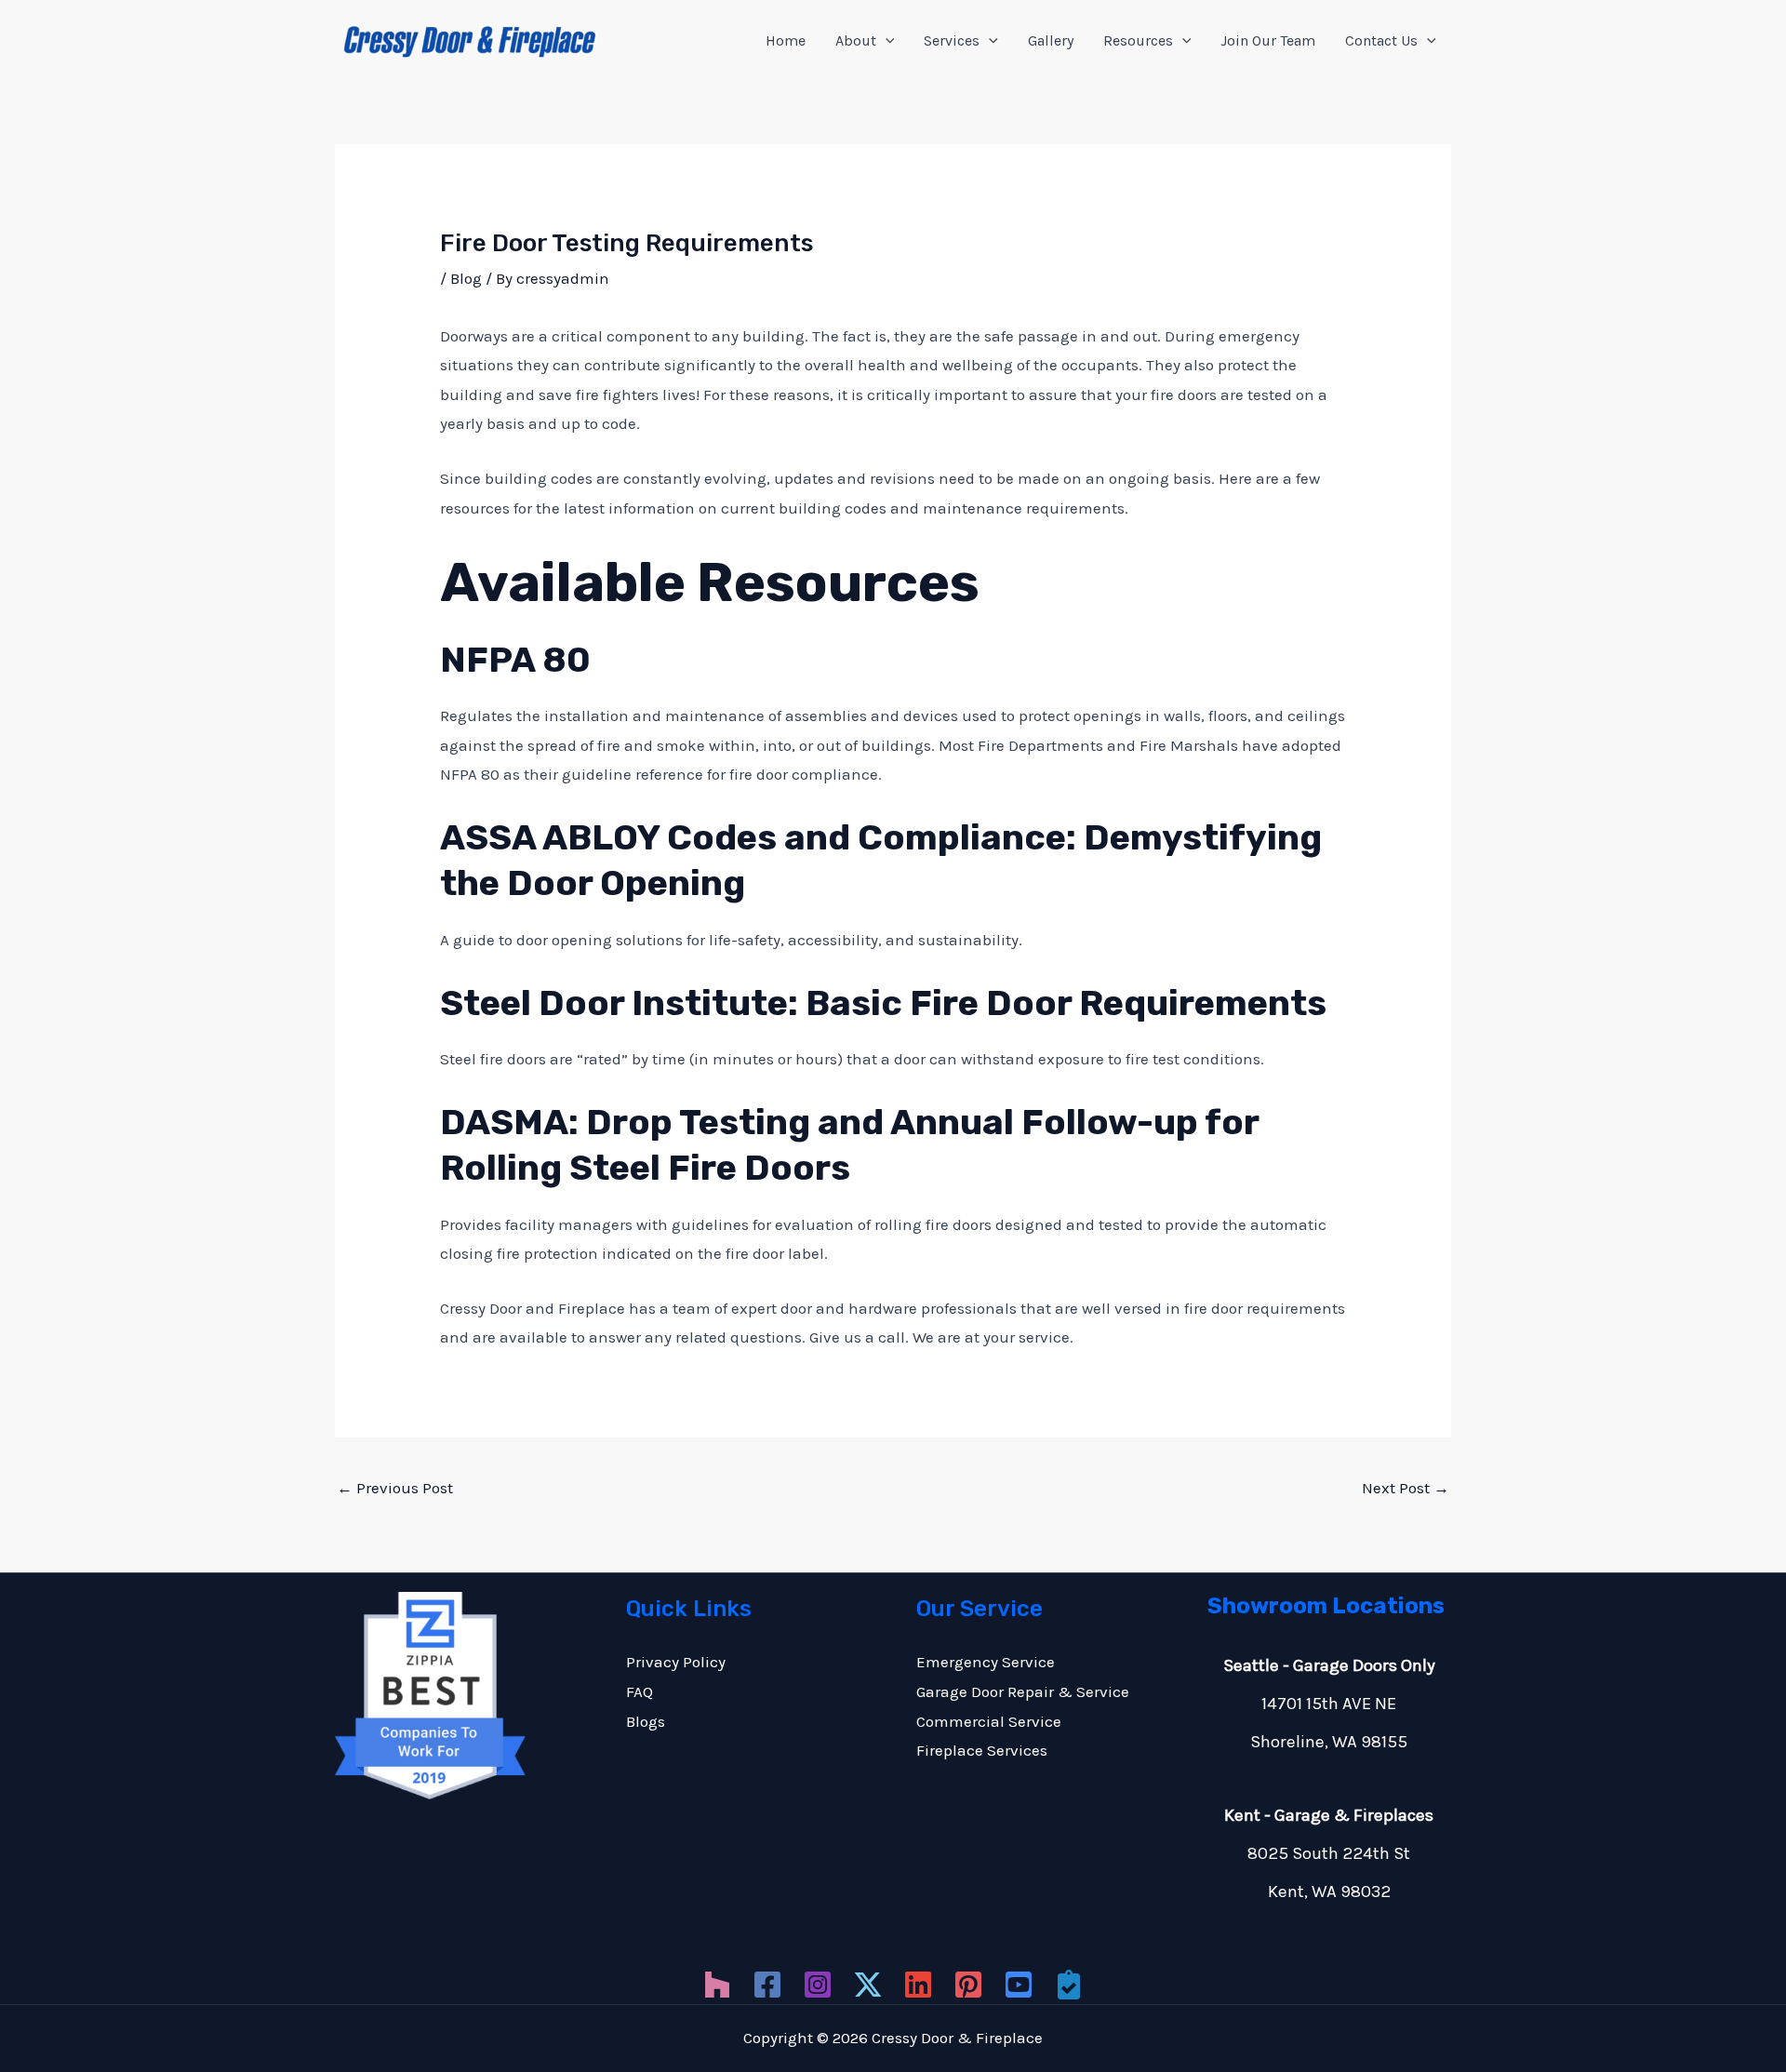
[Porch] (1069, 1985)
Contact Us (1381, 40)
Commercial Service (989, 1721)
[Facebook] (767, 1985)
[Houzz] (717, 1985)
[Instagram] (818, 1985)
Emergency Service (986, 1662)
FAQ (640, 1691)
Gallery (1051, 40)
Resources (1138, 40)
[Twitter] (868, 1985)
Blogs (646, 1721)
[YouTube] (1019, 1985)
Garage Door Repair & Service (1023, 1691)
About (856, 40)
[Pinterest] (968, 1985)
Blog (466, 278)
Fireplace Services (982, 1750)
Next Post (1406, 1488)
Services (952, 40)
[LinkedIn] (918, 1985)
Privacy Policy (676, 1662)
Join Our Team (1268, 40)
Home (786, 40)
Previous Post (395, 1488)
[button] (886, 41)
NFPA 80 (515, 660)
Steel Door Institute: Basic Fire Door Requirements (883, 1003)
